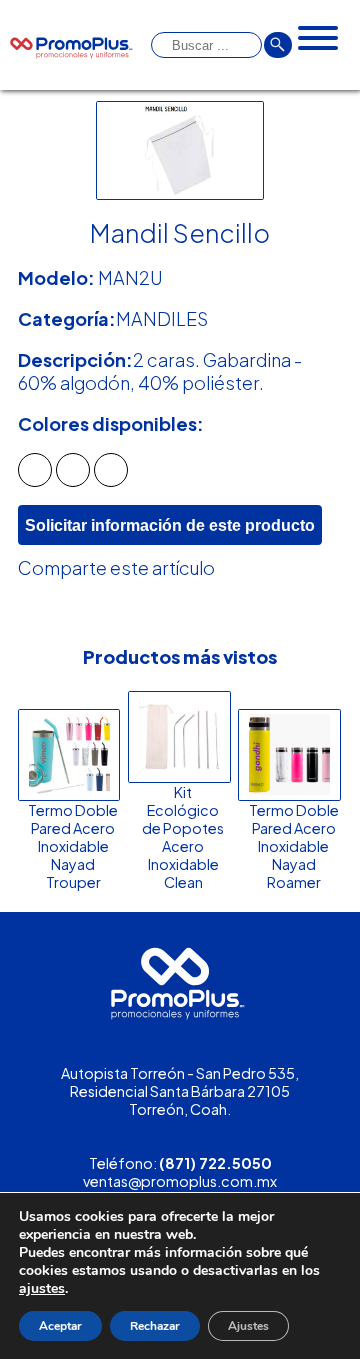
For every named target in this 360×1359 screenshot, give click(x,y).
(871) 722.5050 (215, 1163)
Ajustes (248, 1326)
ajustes (42, 1289)
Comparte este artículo (116, 567)
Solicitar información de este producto (170, 525)
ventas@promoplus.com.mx (180, 1181)
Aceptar (60, 1326)
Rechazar (155, 1326)
